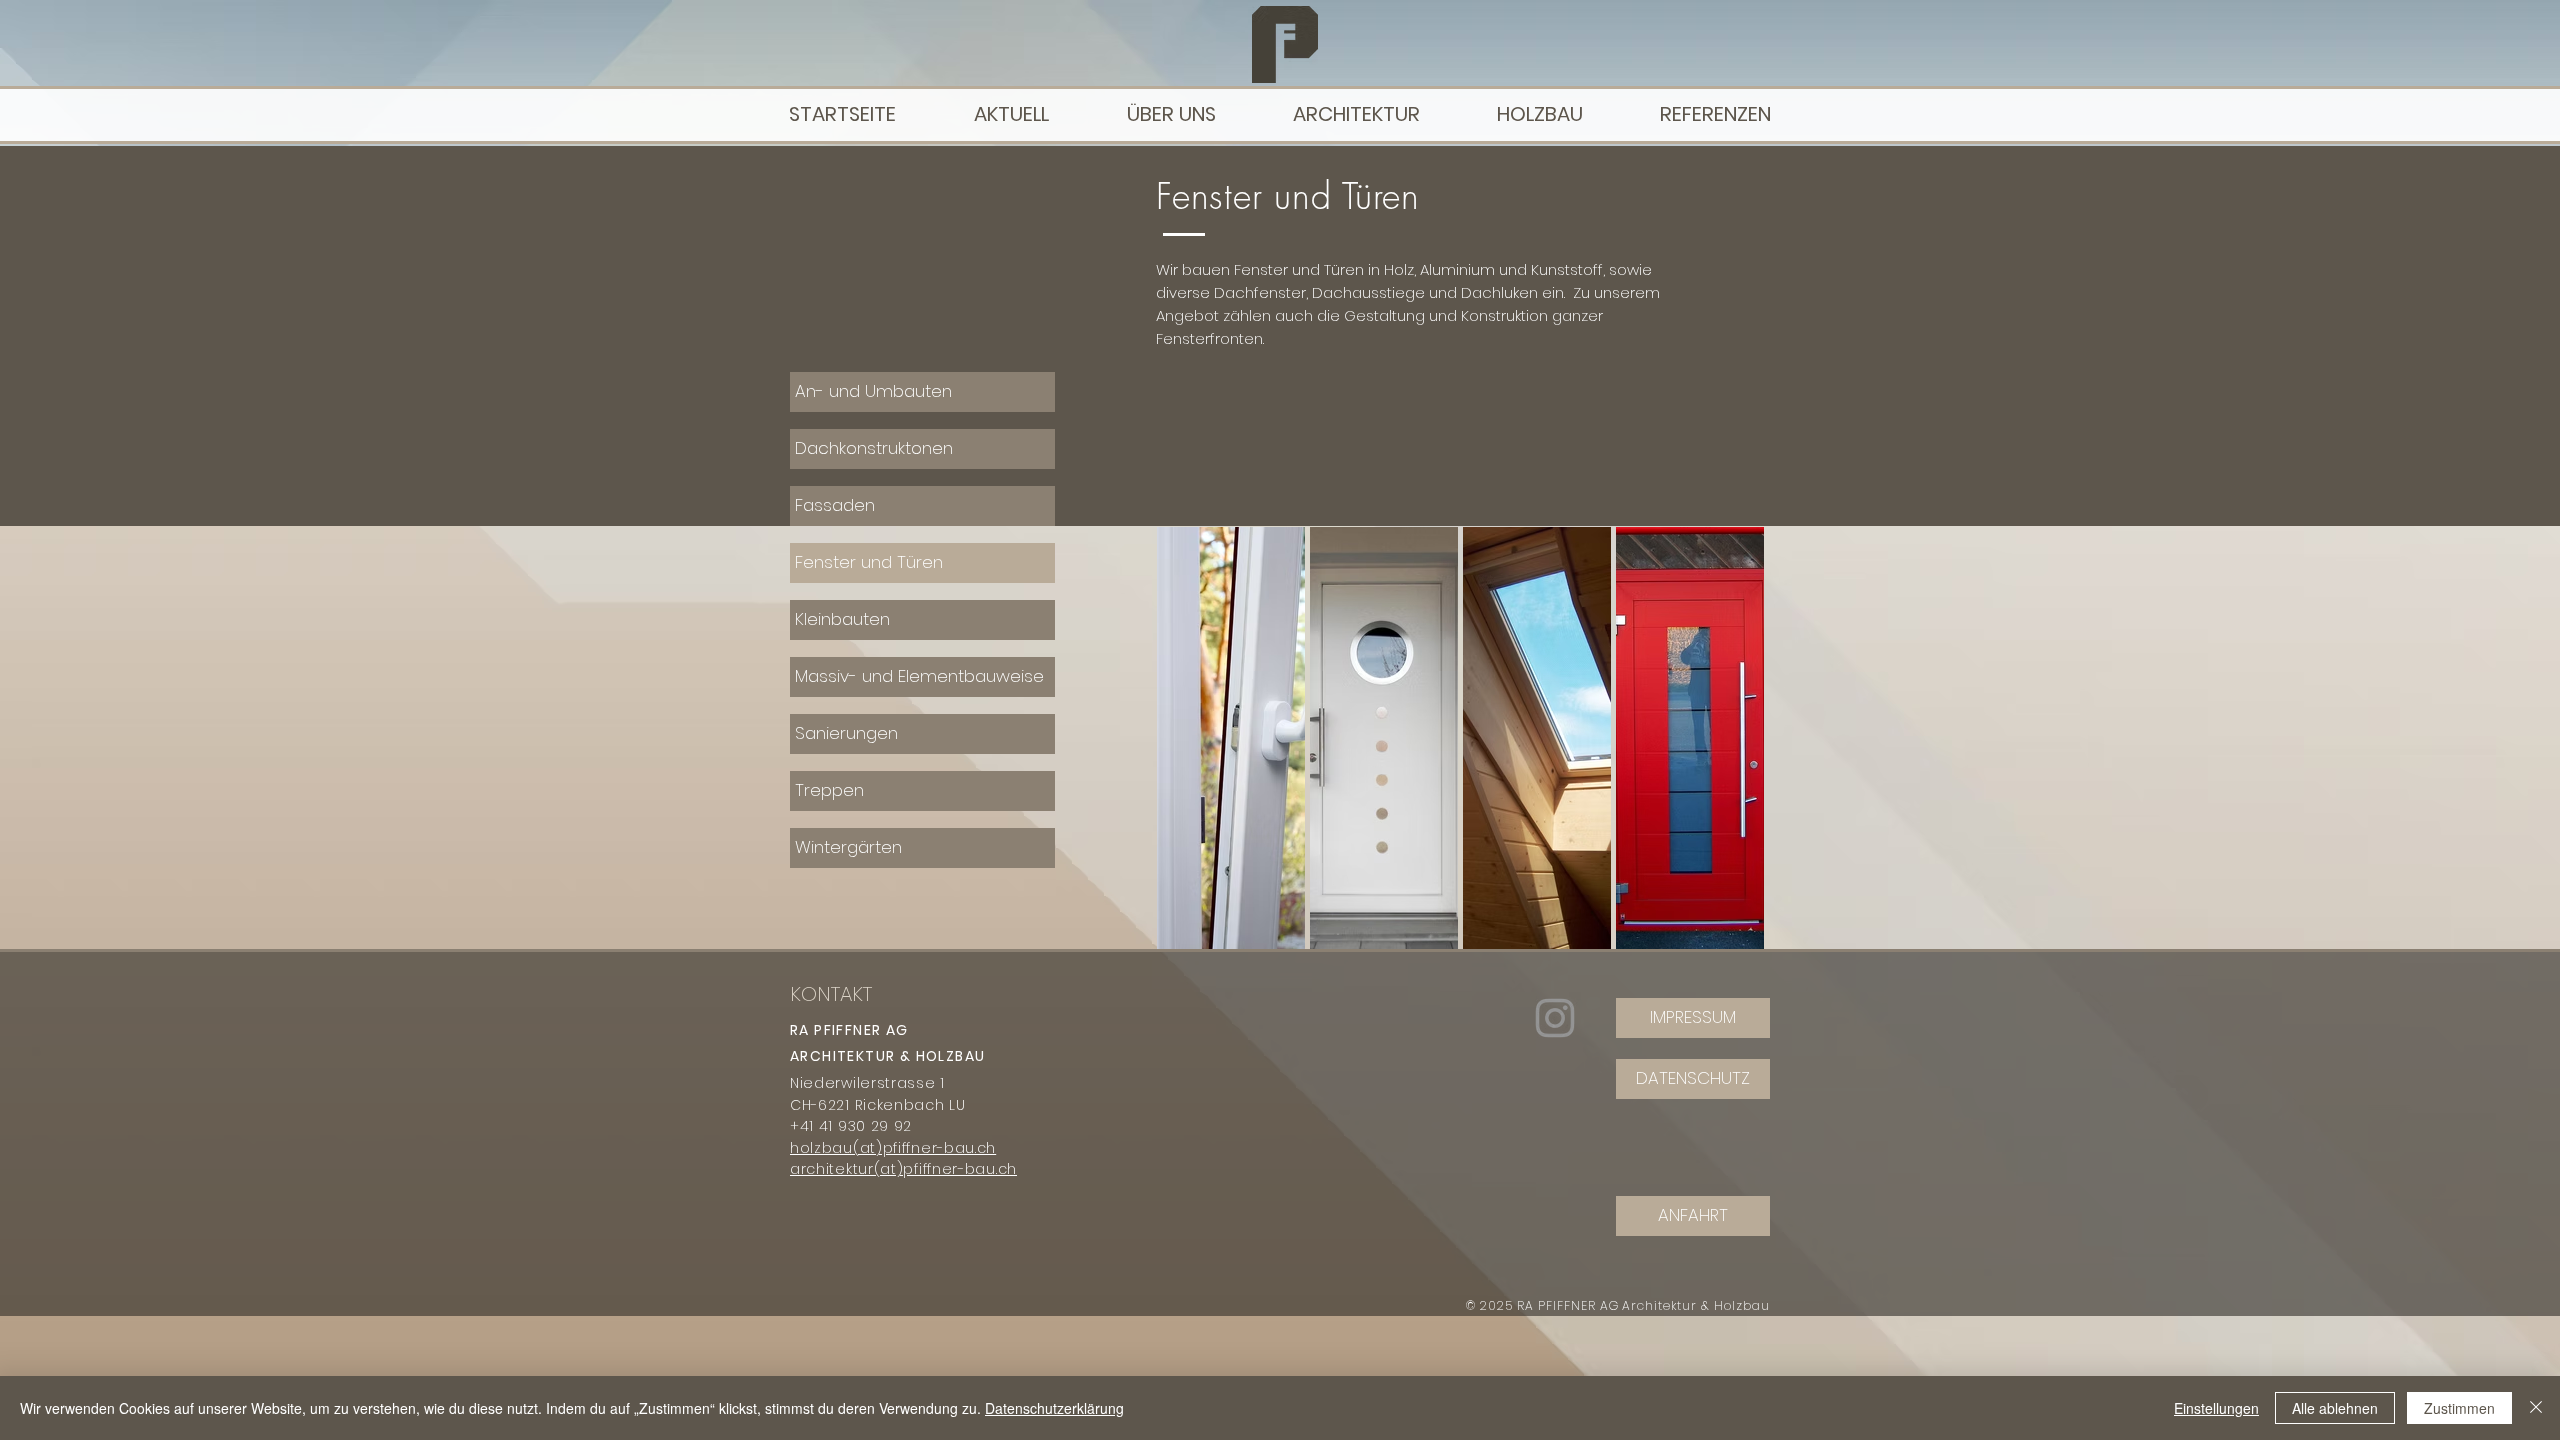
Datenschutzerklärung (1054, 1408)
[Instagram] (1555, 1018)
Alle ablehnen (2335, 1408)
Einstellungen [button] (2216, 1408)
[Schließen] (2536, 1408)
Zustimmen (2459, 1408)
